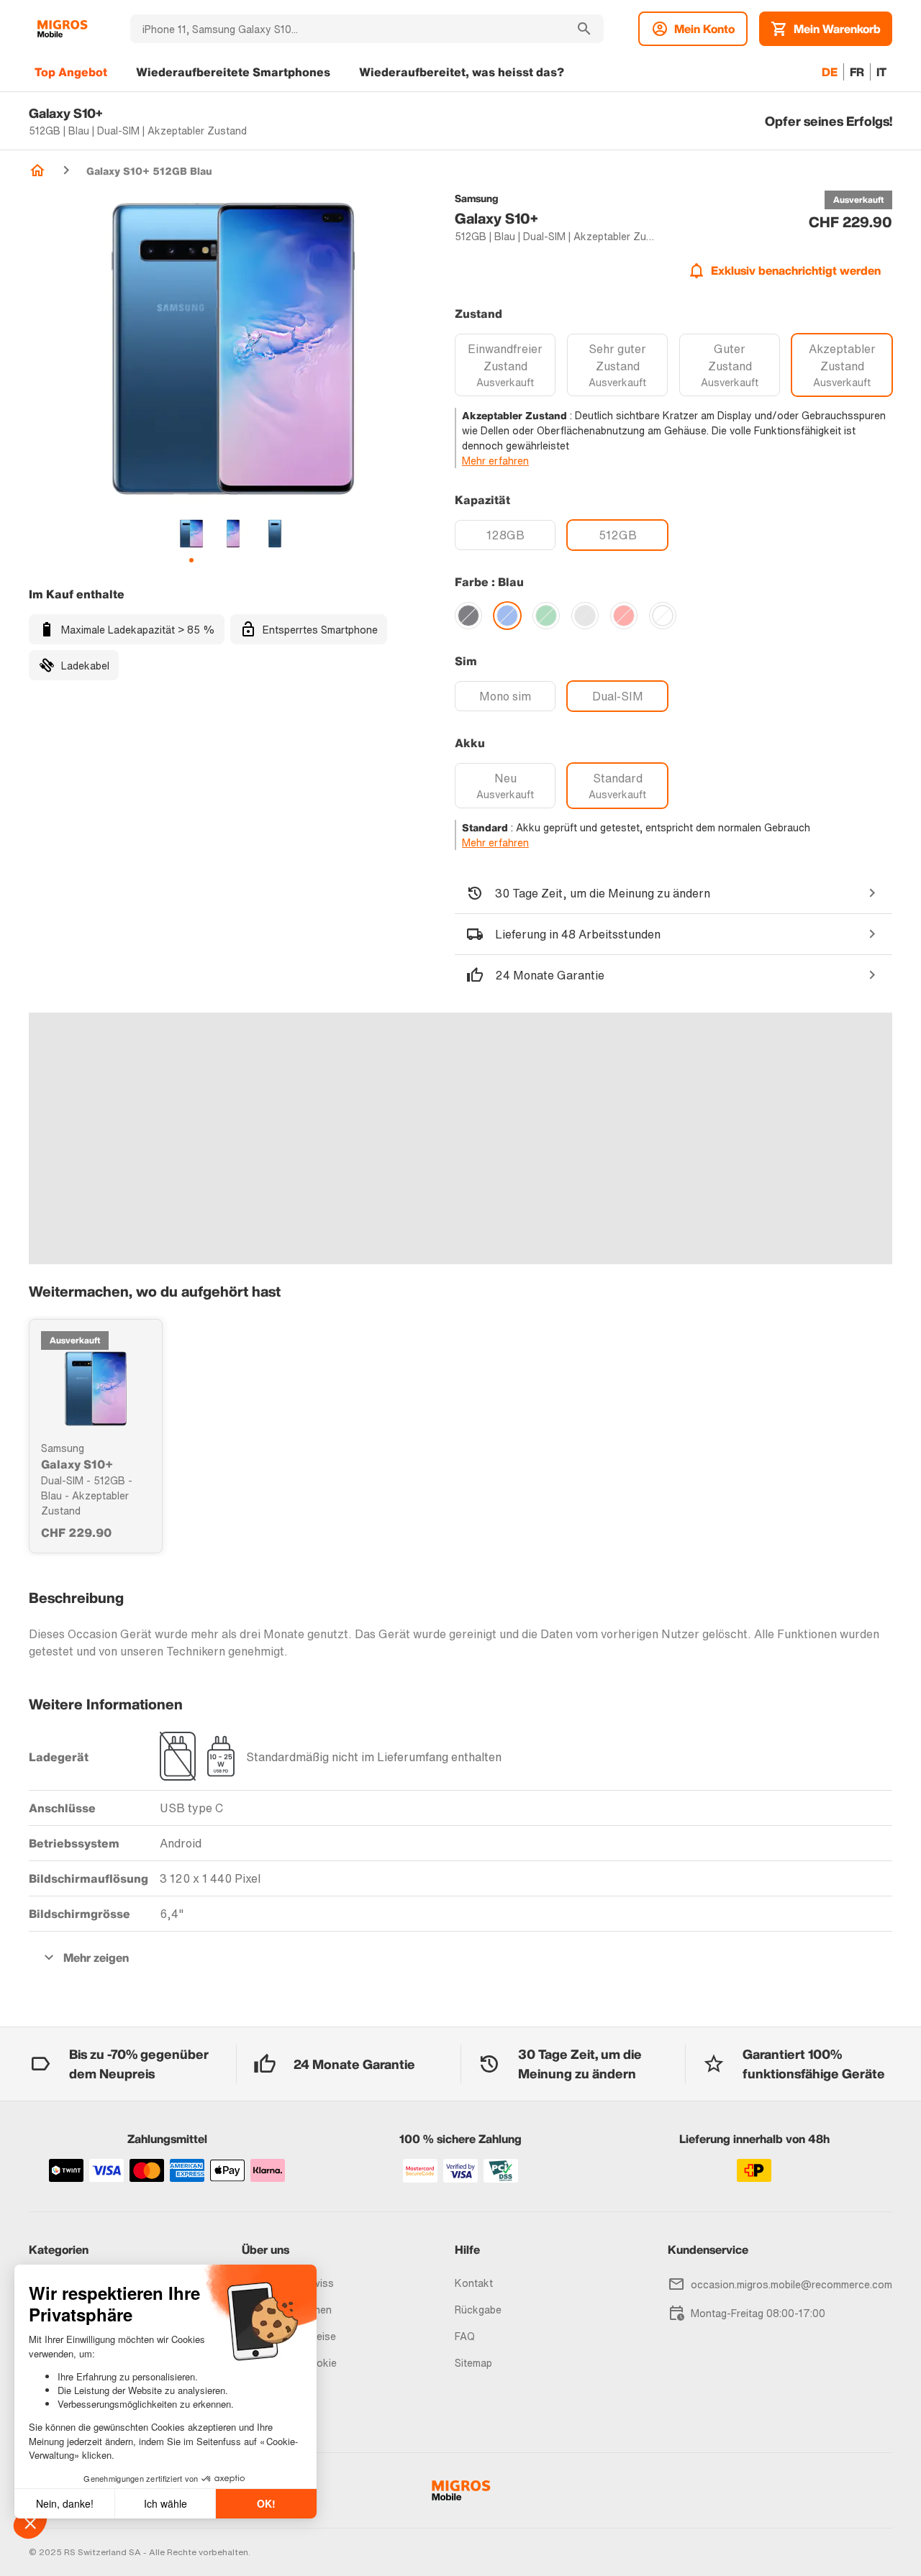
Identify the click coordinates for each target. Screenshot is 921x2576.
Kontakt (474, 2283)
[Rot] (624, 616)
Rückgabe (478, 2310)
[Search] (584, 29)
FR (857, 72)
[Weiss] (663, 616)
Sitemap (473, 2363)
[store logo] (62, 29)
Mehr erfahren (495, 461)
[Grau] (585, 616)
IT (881, 72)
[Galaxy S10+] (96, 1389)
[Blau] (507, 616)
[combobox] (348, 29)
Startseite (37, 170)
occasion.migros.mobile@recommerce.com (791, 2284)
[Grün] (546, 616)
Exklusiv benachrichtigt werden (796, 270)
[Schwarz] (468, 616)
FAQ (465, 2336)
